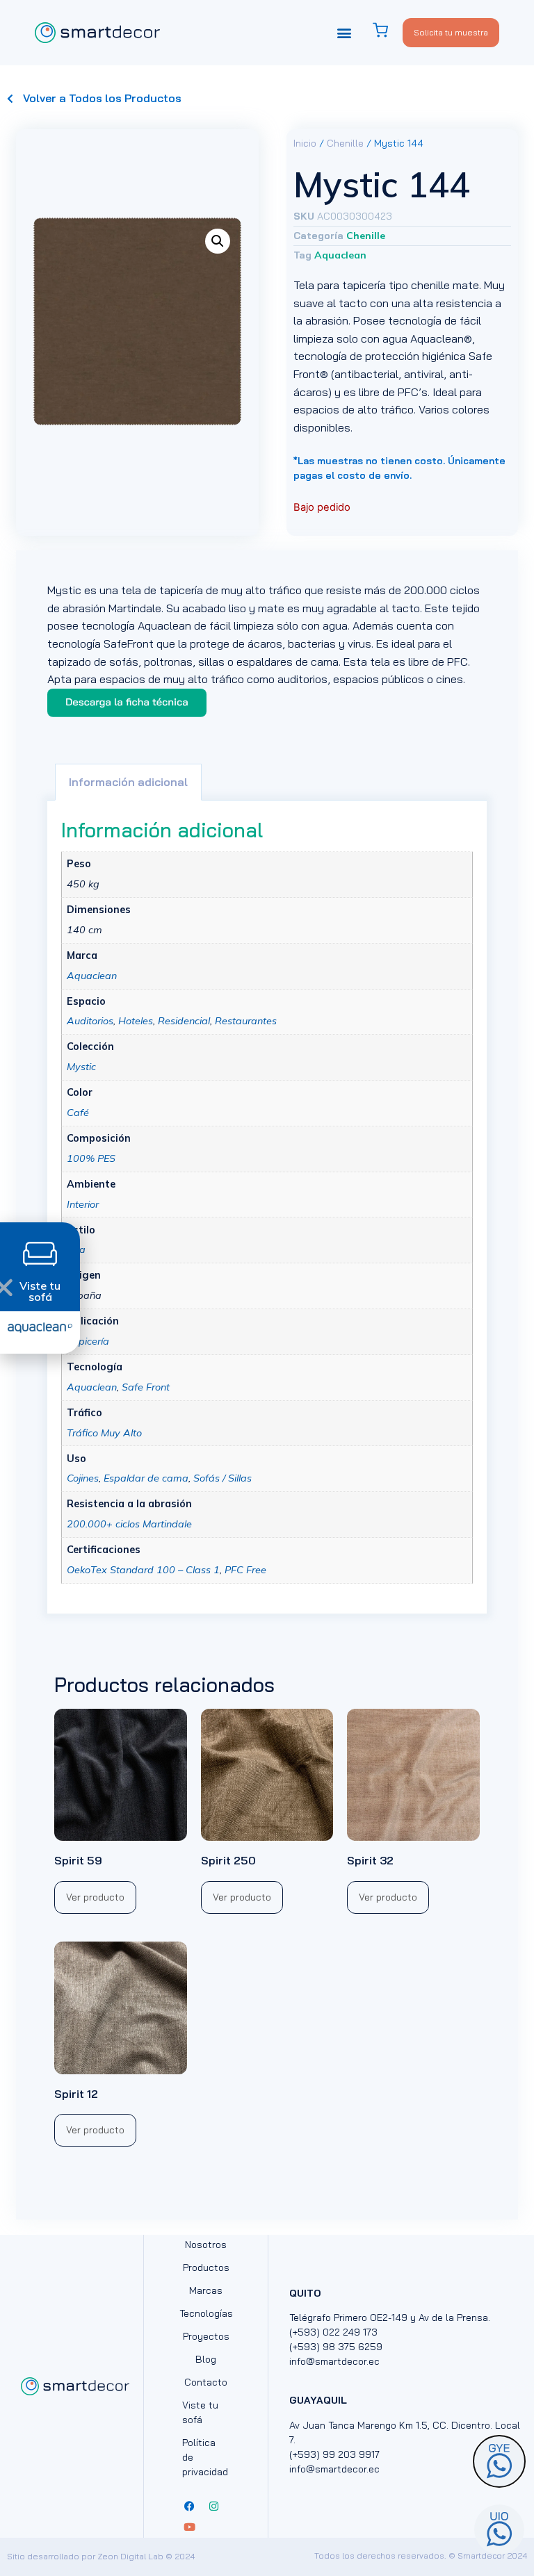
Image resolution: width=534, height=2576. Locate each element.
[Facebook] (189, 2507)
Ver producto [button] (95, 1897)
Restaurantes (246, 1021)
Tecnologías (206, 2313)
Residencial (184, 1021)
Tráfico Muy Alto (104, 1433)
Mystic (81, 1067)
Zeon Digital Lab (130, 2556)
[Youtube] (189, 2527)
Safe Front (146, 1387)
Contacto (206, 2382)
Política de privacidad (205, 2457)
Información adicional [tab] (128, 782)
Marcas (206, 2290)
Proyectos (206, 2336)
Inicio (305, 143)
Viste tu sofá (200, 2412)
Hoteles (136, 1021)
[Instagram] (213, 2507)
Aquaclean (340, 255)
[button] (345, 32)
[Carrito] (387, 30)
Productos (206, 2267)
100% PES (91, 1158)
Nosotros (206, 2245)
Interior (83, 1204)
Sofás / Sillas (222, 1478)
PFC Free (245, 1570)
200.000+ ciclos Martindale (129, 1524)
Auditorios (90, 1021)
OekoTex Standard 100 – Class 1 (143, 1570)
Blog (206, 2359)
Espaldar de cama (146, 1478)
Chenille (345, 143)
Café (78, 1113)
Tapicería (88, 1341)
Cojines (83, 1478)
